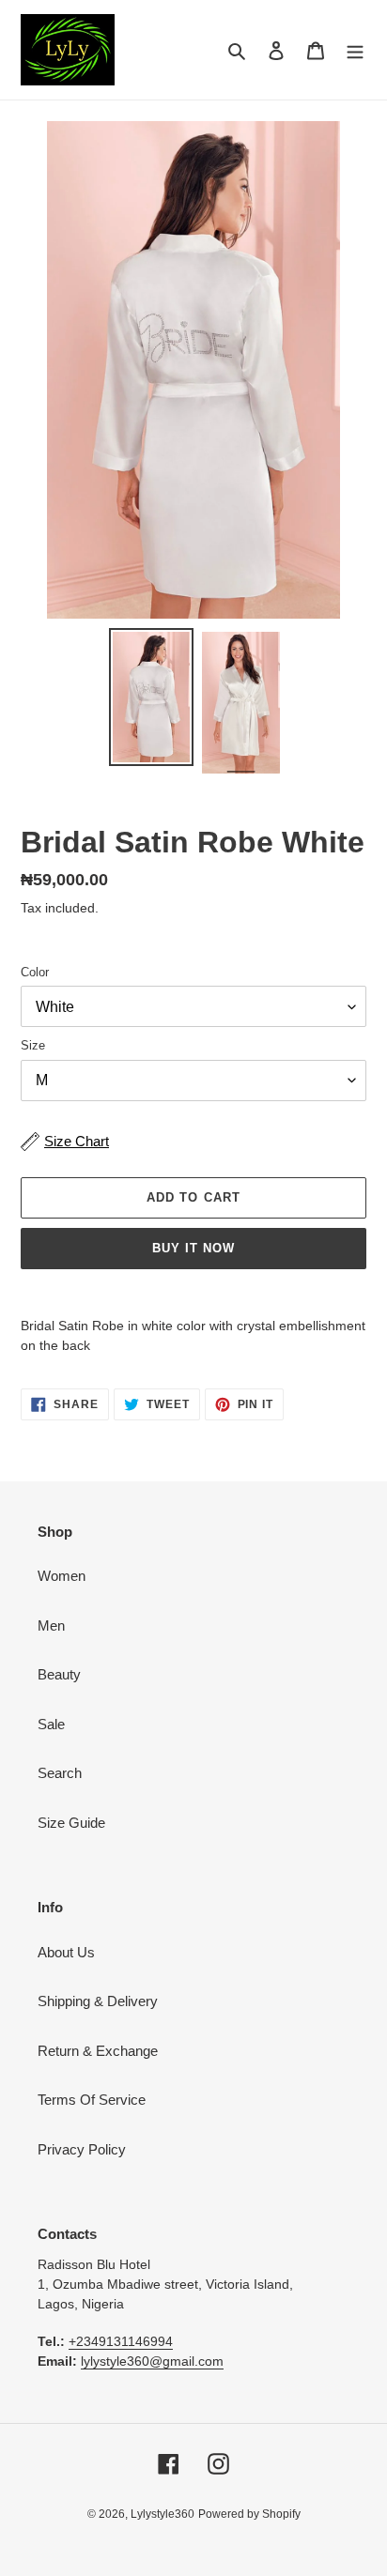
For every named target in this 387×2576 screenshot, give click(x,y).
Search (60, 1773)
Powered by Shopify (249, 2514)
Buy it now (193, 1248)
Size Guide (71, 1823)
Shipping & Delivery (98, 2001)
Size (33, 1045)
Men (51, 1625)
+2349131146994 (121, 2341)
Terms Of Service (92, 2100)
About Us (66, 1952)
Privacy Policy (82, 2149)
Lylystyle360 (163, 2514)
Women (62, 1576)
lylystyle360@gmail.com (152, 2361)
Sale (51, 1724)
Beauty (59, 1674)
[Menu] (355, 50)
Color (35, 972)
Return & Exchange (98, 2051)
